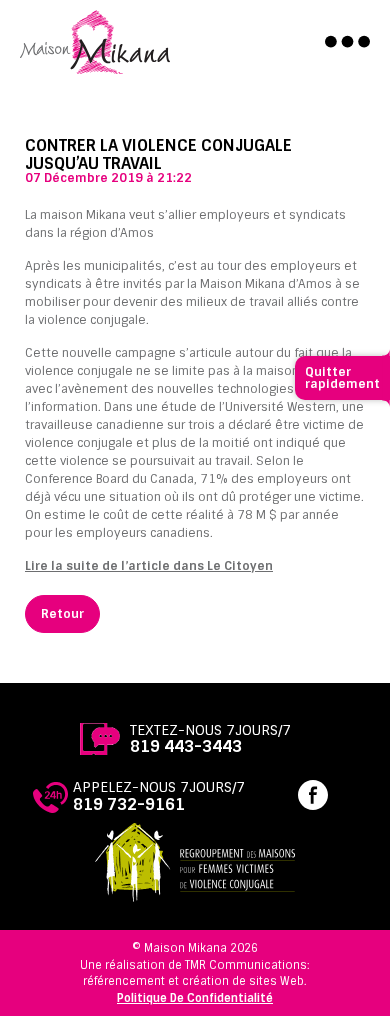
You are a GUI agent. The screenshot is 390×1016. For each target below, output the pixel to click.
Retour (62, 614)
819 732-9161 (129, 804)
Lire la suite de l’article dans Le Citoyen (149, 566)
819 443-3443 (186, 746)
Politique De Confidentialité (195, 998)
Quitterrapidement (342, 378)
